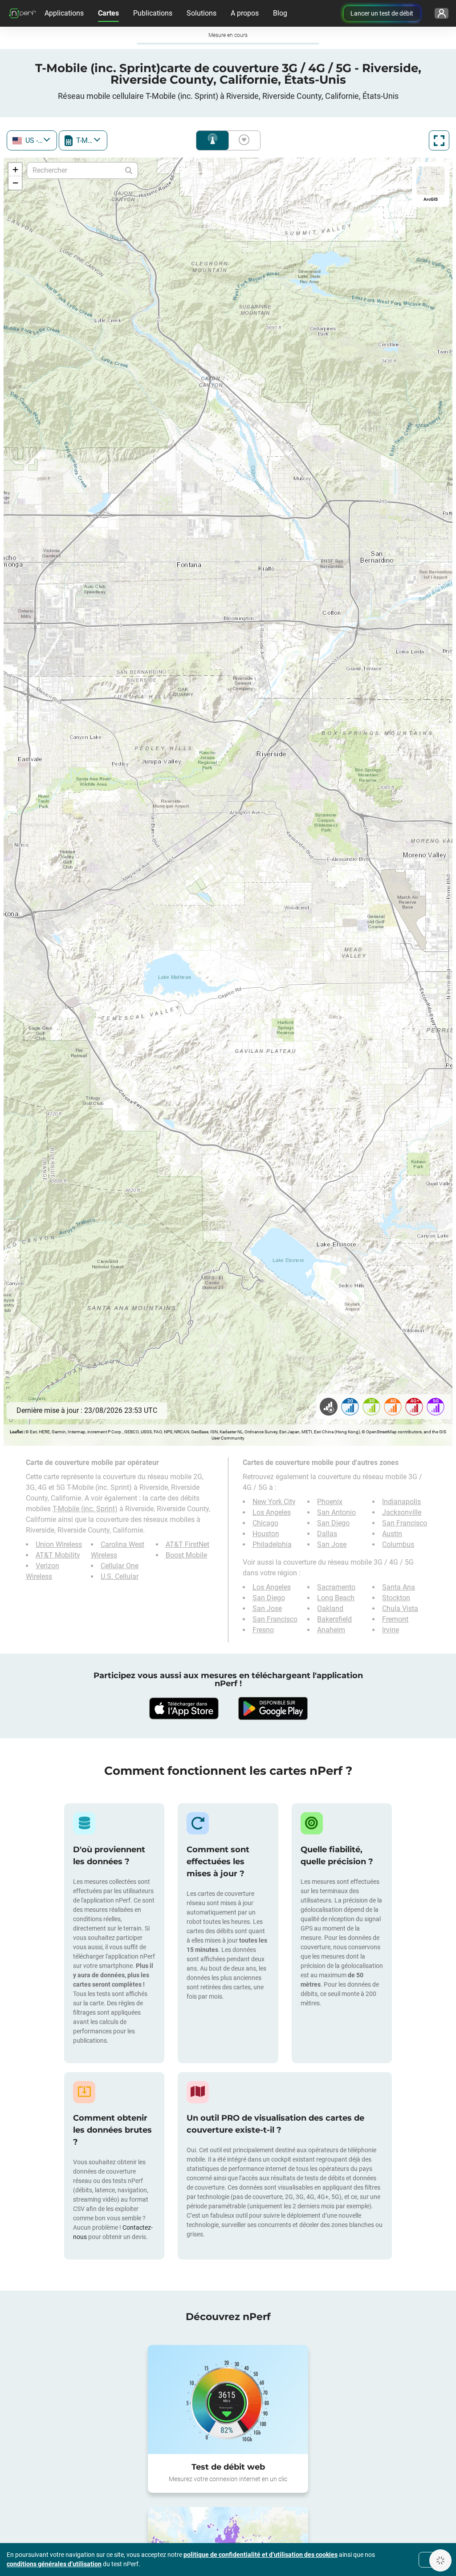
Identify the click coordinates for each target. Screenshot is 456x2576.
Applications (64, 13)
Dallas (327, 1534)
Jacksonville (402, 1512)
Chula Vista (400, 1608)
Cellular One (120, 1566)
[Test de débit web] (228, 2400)
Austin (392, 1534)
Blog (280, 13)
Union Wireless (59, 1544)
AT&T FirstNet (187, 1544)
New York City (274, 1502)
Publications (153, 13)
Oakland (330, 1608)
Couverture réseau (212, 140)
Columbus (398, 1544)
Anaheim (331, 1630)
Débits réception (242, 140)
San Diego (333, 1523)
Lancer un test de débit (382, 13)
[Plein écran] (439, 140)
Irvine (391, 1630)
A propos (245, 13)
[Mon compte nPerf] (442, 13)
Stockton (396, 1598)
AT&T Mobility (58, 1555)
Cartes (108, 13)
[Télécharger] (183, 1708)
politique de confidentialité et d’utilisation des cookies (261, 2555)
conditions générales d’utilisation (54, 2564)
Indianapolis (401, 1502)
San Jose (332, 1544)
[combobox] (32, 140)
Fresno (263, 1630)
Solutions (202, 13)
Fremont (395, 1619)
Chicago (265, 1523)
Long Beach (336, 1598)
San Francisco (405, 1523)
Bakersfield (334, 1619)
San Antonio (336, 1512)
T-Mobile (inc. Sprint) (85, 1509)
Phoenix (330, 1502)
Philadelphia (272, 1544)
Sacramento (336, 1587)
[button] (15, 170)
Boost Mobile (186, 1555)
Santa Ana (399, 1587)
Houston (266, 1534)
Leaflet (16, 1432)
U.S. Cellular (120, 1576)
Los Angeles (272, 1512)
